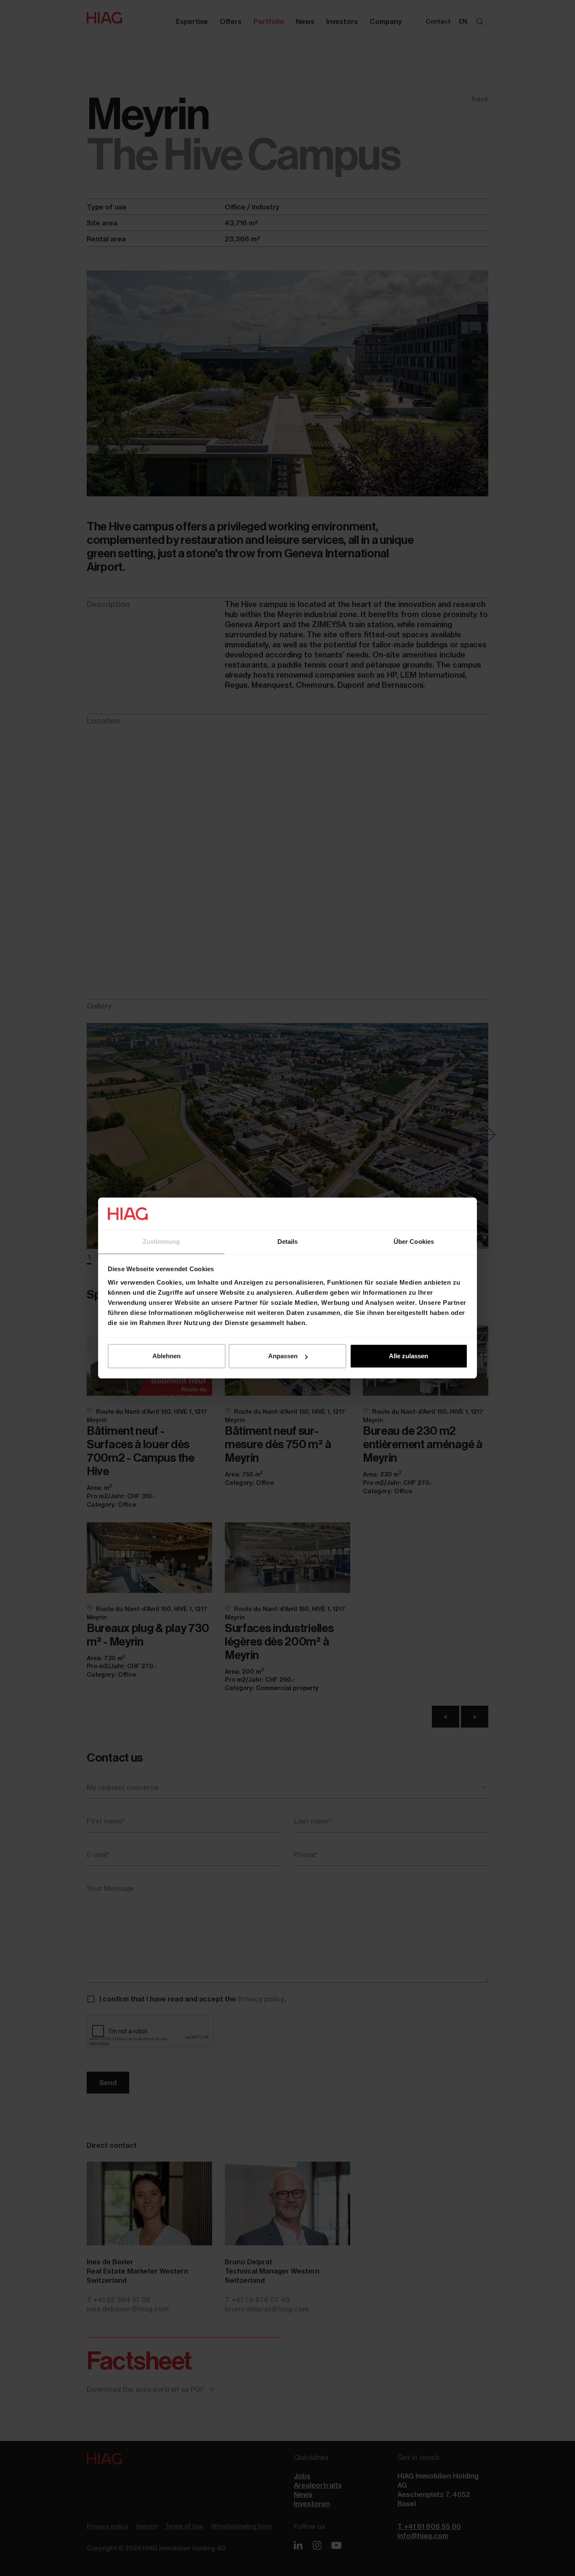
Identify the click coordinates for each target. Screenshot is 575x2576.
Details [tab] (288, 1242)
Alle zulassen (409, 1356)
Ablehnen (166, 1356)
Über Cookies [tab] (414, 1242)
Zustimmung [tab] (161, 1242)
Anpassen (283, 1356)
